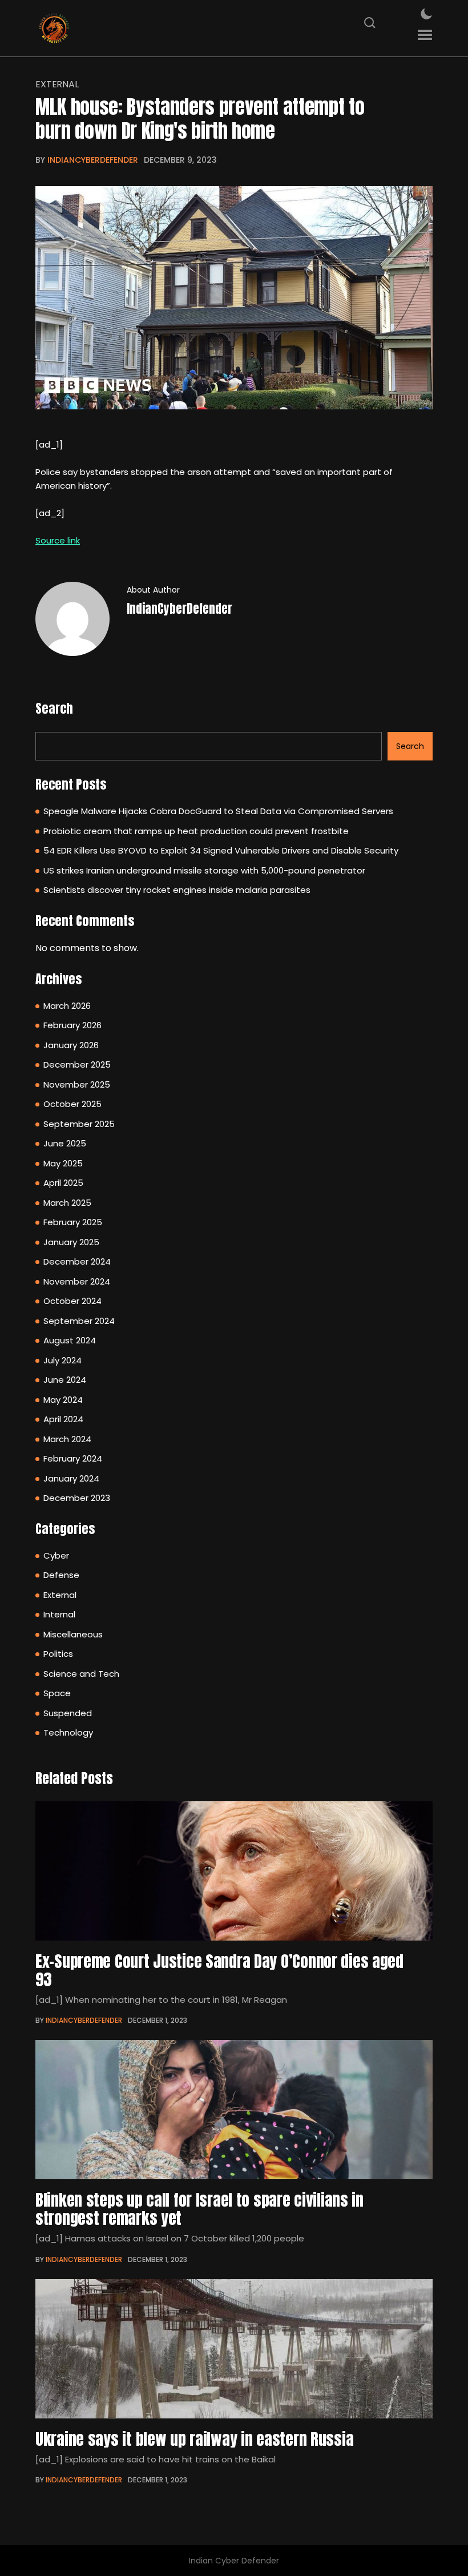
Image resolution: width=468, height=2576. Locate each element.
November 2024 (77, 1281)
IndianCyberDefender (93, 160)
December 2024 (77, 1261)
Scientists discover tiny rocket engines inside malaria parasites (177, 890)
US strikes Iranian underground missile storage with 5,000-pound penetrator (204, 870)
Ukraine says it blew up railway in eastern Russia (194, 2439)
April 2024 (63, 1419)
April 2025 (63, 1183)
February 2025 (73, 1222)
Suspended (68, 1713)
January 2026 (71, 1045)
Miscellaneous (73, 1634)
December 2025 (77, 1064)
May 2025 (63, 1163)
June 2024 (65, 1380)
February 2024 (73, 1458)
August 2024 (70, 1340)
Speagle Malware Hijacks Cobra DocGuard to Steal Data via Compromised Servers (218, 811)
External (57, 84)
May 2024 (63, 1400)
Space (57, 1693)
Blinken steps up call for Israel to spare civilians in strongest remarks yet (199, 2209)
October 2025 (72, 1104)
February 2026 (72, 1025)
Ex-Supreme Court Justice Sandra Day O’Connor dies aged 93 (219, 1970)
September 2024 (79, 1321)
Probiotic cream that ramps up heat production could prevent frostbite (196, 831)
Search (54, 708)
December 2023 (77, 1498)
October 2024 (72, 1301)
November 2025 (77, 1084)
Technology (68, 1732)
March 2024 (67, 1439)
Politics (58, 1654)
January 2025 (71, 1242)
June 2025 (65, 1143)
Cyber (56, 1555)
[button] (425, 35)
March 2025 (67, 1203)
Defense (61, 1575)
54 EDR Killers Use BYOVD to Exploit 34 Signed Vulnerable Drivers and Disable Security (221, 850)
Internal (59, 1614)
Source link (58, 540)
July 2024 (62, 1360)
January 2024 (71, 1478)
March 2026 (67, 1006)
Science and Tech (81, 1674)
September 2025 (79, 1124)
